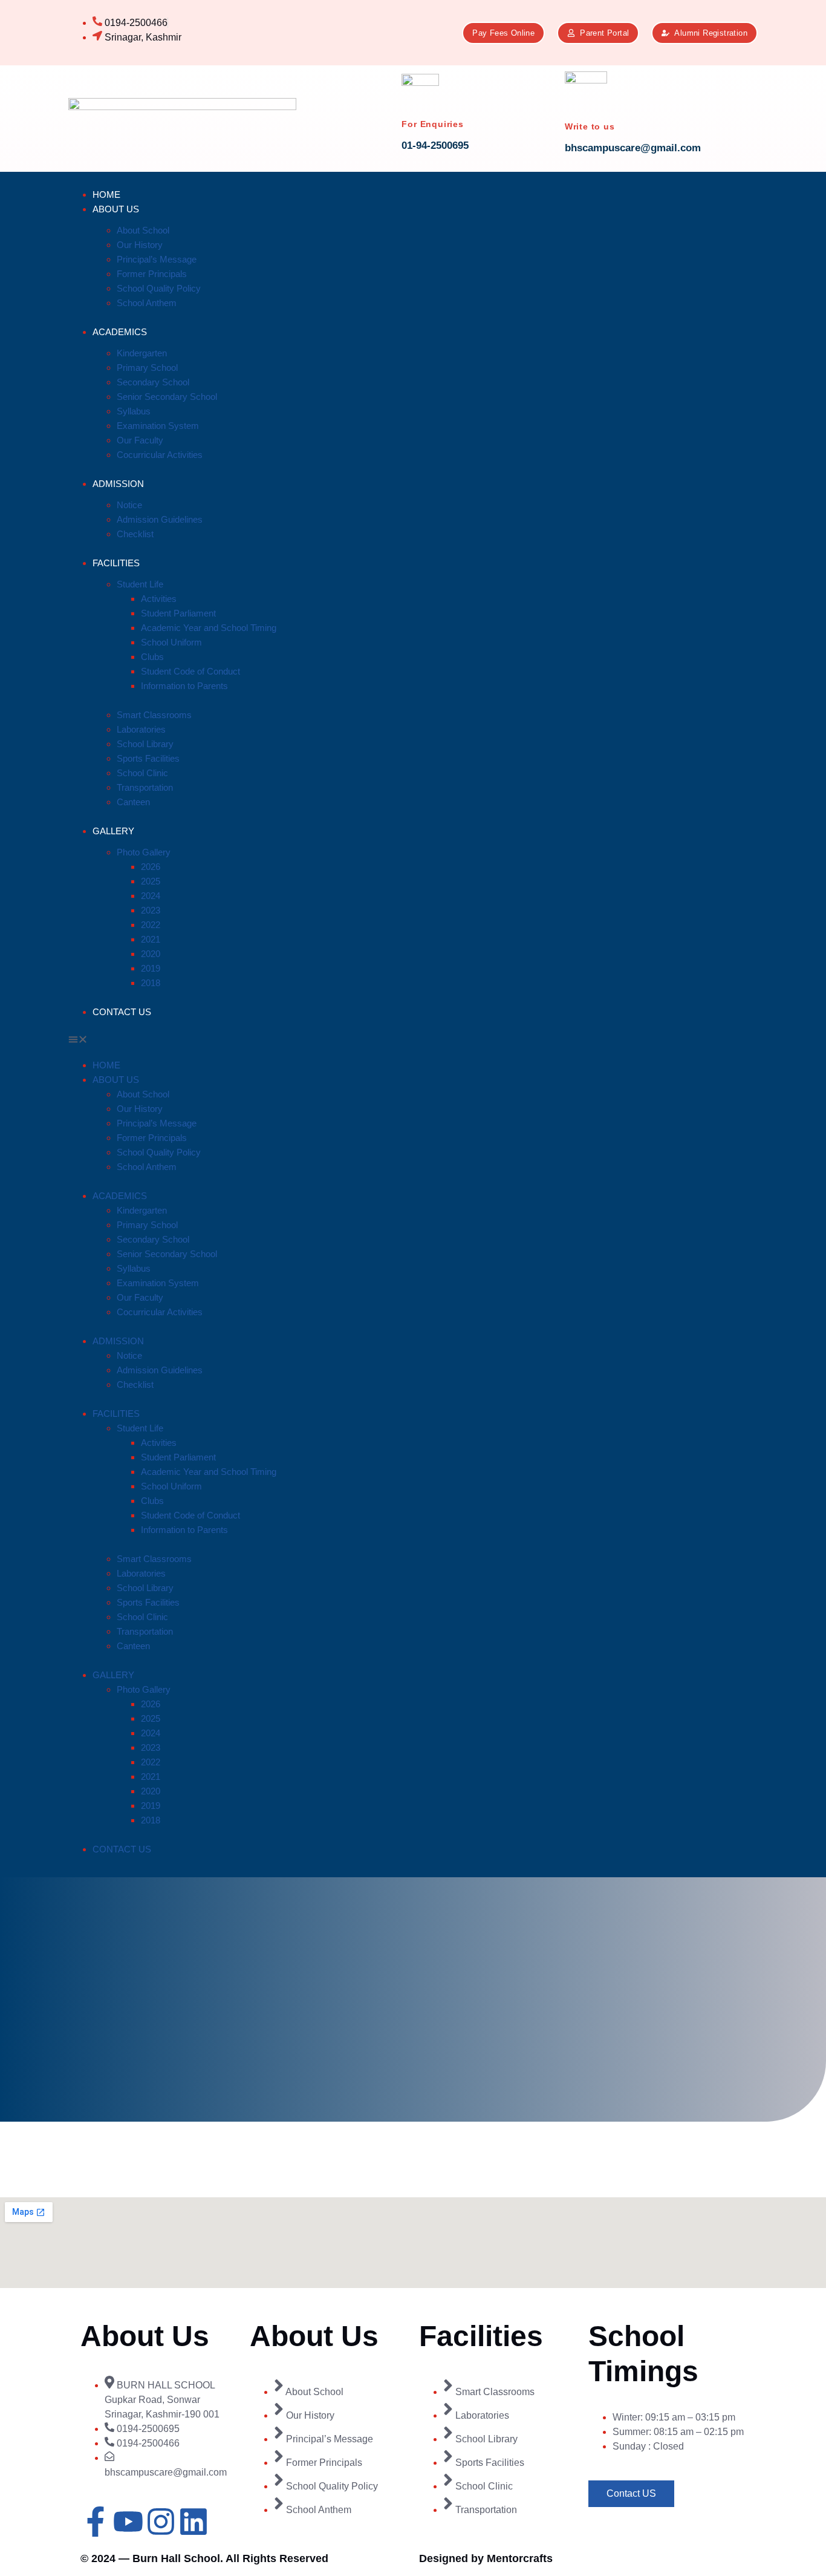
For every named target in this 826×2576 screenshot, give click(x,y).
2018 (151, 983)
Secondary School (153, 382)
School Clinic (142, 773)
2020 (151, 954)
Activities (159, 599)
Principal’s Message (157, 259)
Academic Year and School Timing (209, 628)
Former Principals (152, 274)
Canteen (133, 802)
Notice (129, 505)
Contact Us (122, 1012)
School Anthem (147, 303)
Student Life (140, 584)
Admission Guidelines (160, 519)
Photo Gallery (144, 852)
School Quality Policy (159, 288)
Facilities (116, 563)
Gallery (113, 831)
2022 (151, 925)
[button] (172, 1041)
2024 (151, 896)
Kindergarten (142, 353)
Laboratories (141, 729)
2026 (151, 867)
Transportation (145, 787)
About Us (116, 209)
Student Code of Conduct (190, 671)
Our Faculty (140, 440)
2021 (151, 939)
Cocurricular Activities (160, 455)
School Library (145, 744)
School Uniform (171, 642)
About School (143, 230)
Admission (118, 484)
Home (106, 195)
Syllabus (134, 411)
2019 (151, 968)
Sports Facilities (148, 758)
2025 (151, 881)
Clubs (152, 657)
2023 (151, 910)
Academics (120, 332)
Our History (140, 245)
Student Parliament (178, 613)
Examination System (158, 426)
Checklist (135, 534)
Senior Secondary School (167, 397)
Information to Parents (184, 686)
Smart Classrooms (154, 715)
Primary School (147, 368)
